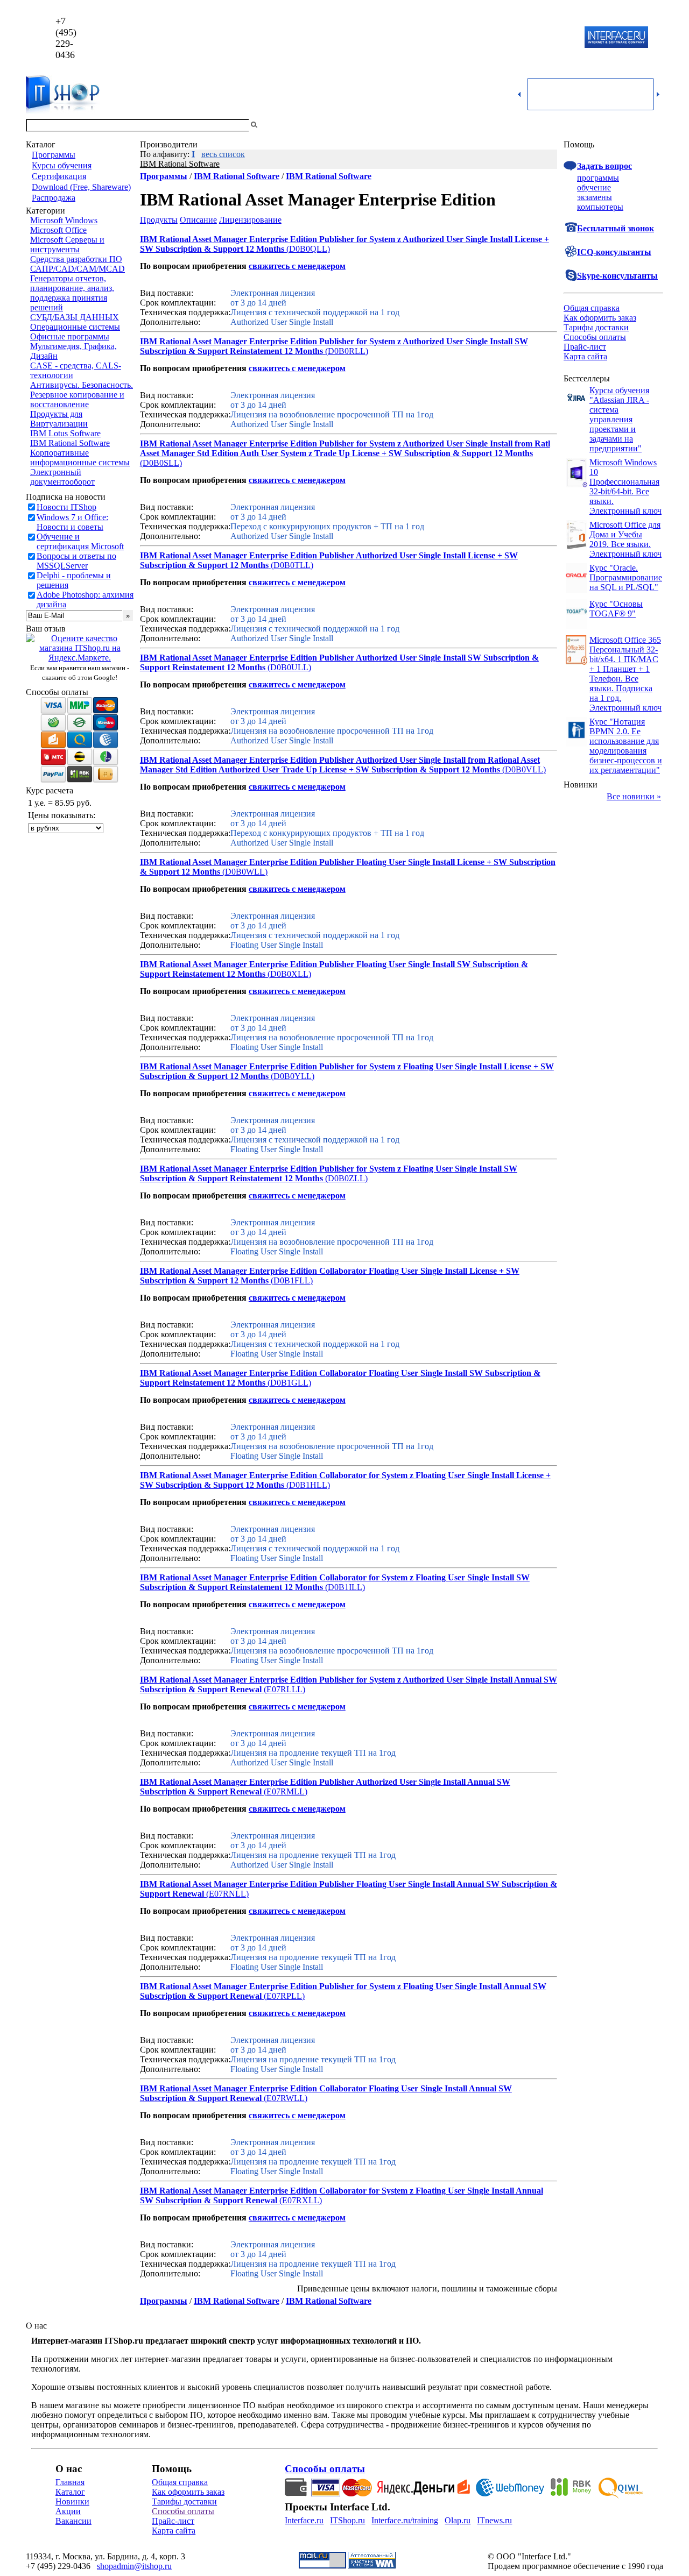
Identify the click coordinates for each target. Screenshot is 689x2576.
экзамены (595, 197)
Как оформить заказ (600, 318)
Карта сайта (585, 356)
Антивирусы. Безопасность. (82, 385)
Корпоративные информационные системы (80, 457)
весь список (223, 154)
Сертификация (59, 176)
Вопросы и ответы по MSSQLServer (76, 561)
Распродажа (54, 198)
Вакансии (73, 2521)
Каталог (70, 2492)
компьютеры (600, 207)
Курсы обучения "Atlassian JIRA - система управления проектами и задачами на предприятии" (619, 419)
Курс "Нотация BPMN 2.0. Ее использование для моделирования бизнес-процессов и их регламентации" (626, 746)
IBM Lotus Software (65, 433)
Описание (198, 220)
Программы (54, 155)
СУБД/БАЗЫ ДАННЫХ (75, 317)
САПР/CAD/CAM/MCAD (78, 269)
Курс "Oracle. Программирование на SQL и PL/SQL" (626, 577)
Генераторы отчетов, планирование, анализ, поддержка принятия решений (72, 293)
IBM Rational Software (70, 443)
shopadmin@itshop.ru (483, 38)
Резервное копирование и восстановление (77, 399)
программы (598, 178)
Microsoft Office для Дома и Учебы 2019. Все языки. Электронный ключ (625, 539)
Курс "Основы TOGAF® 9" (616, 609)
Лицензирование (250, 220)
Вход (654, 125)
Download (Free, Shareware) (81, 187)
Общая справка (592, 308)
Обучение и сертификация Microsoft (80, 541)
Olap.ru (458, 2520)
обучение (594, 187)
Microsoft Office (58, 230)
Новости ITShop (66, 507)
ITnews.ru (494, 2520)
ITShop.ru (347, 2520)
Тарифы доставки (596, 327)
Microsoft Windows (64, 220)
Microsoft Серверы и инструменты (67, 244)
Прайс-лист (585, 347)
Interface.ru (304, 2520)
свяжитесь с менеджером (297, 266)
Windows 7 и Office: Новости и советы (72, 522)
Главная (70, 2482)
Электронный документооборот (62, 477)
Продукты (159, 220)
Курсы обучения (62, 165)
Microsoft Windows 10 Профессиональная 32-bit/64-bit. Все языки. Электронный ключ (625, 487)
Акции (68, 2511)
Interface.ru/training (405, 2520)
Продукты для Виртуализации (59, 419)
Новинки (72, 2502)
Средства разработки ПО (76, 259)
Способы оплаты (595, 337)
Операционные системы (75, 327)
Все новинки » (634, 796)
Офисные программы (70, 336)
